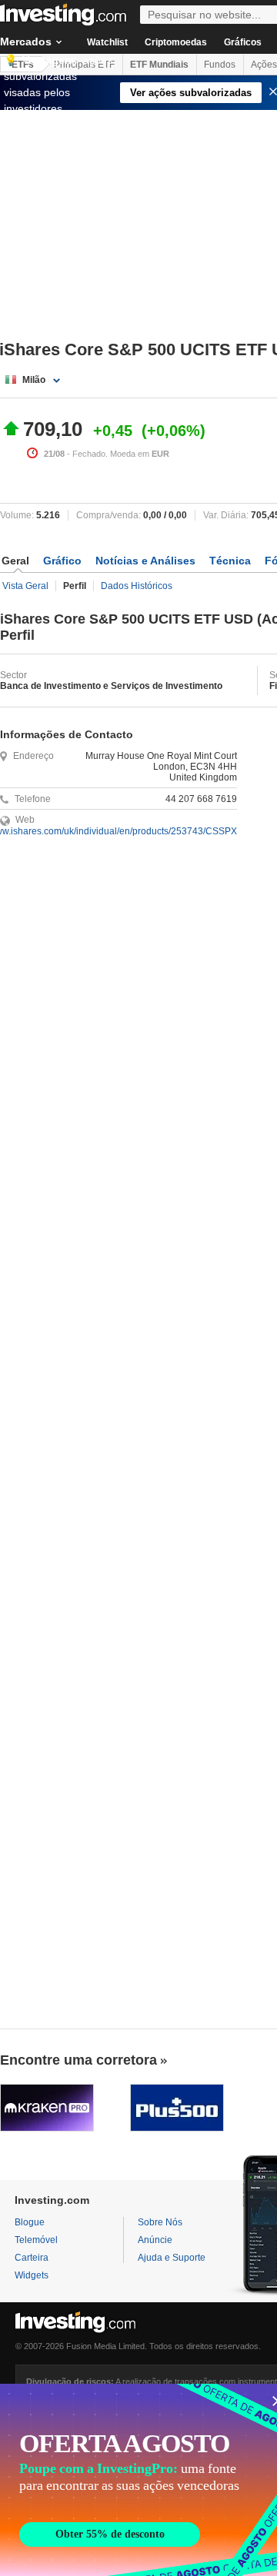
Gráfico (62, 561)
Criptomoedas (176, 42)
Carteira (32, 2258)
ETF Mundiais (159, 65)
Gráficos (243, 42)
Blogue (30, 2222)
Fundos (220, 65)
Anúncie (155, 2240)
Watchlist (107, 42)
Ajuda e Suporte (172, 2258)
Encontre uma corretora (78, 2060)
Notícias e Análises (145, 561)
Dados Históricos (137, 586)
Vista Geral (25, 586)
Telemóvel (36, 2240)
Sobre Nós (160, 2222)
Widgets (32, 2275)
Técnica (230, 561)
